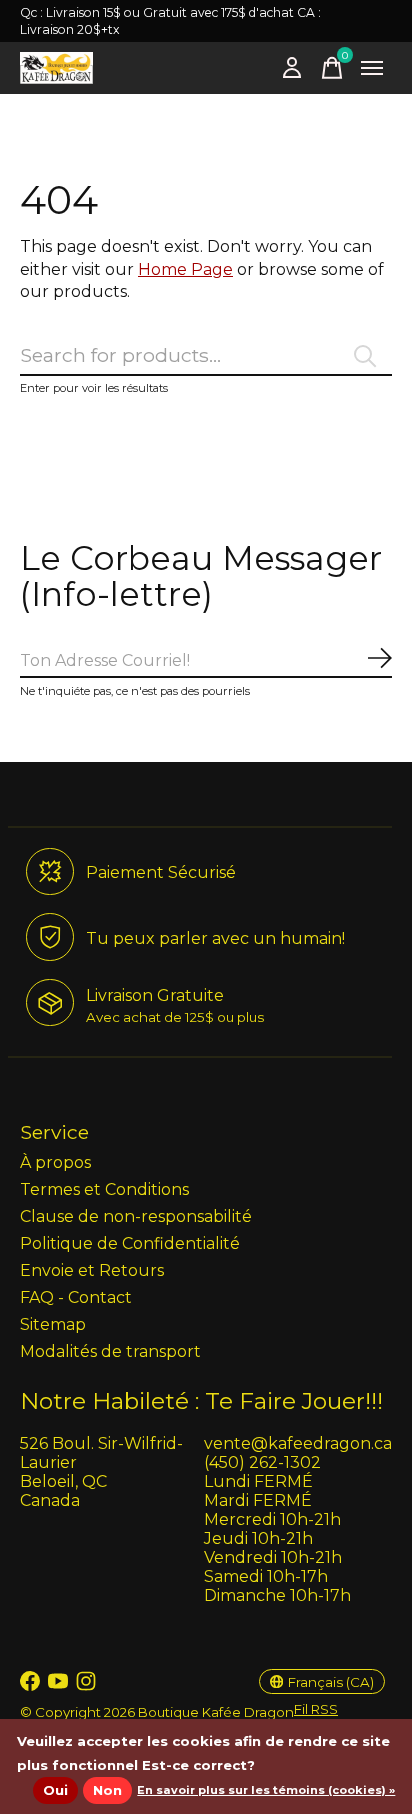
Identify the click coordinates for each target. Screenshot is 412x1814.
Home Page (185, 269)
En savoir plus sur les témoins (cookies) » (266, 1790)
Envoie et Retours (92, 1270)
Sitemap (53, 1324)
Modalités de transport (110, 1351)
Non (107, 1790)
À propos (55, 1162)
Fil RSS (316, 1709)
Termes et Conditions (104, 1189)
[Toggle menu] (372, 68)
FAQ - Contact (76, 1297)
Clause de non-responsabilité (136, 1216)
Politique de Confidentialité (130, 1243)
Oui (55, 1790)
